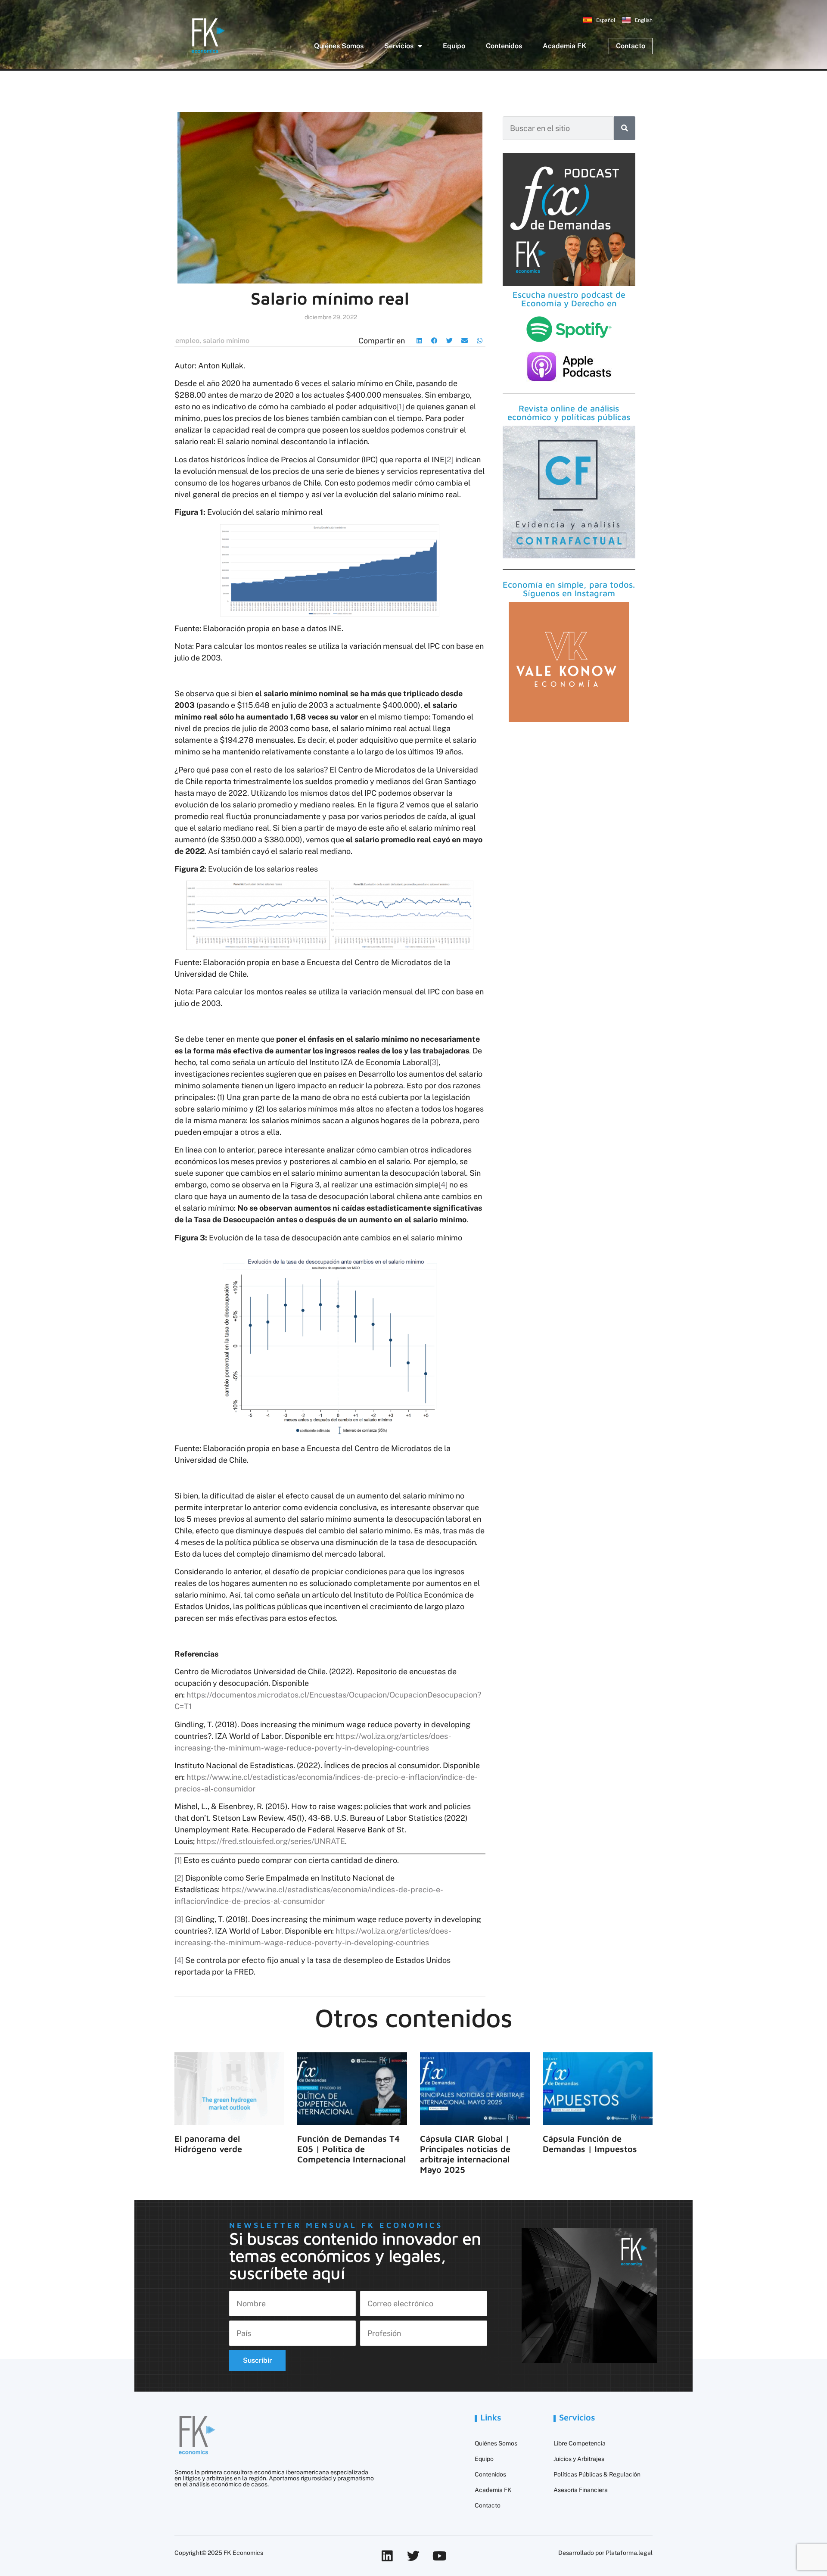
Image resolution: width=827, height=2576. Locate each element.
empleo (187, 341)
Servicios (399, 46)
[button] (419, 341)
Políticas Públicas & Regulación (597, 2474)
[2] (449, 459)
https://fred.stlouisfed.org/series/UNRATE (271, 1841)
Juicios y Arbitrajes (579, 2459)
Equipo (454, 46)
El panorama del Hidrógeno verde (208, 2144)
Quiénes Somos (339, 46)
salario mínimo (226, 341)
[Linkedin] (387, 2556)
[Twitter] (413, 2556)
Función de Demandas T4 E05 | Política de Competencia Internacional (351, 2149)
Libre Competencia (580, 2443)
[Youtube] (440, 2556)
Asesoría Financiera (581, 2490)
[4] (443, 1185)
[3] (434, 1062)
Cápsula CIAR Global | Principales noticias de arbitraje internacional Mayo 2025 (465, 2154)
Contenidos (504, 46)
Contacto (488, 2505)
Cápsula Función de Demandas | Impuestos (590, 2144)
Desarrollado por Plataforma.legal (605, 2553)
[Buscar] (625, 128)
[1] (400, 406)
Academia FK (564, 46)
